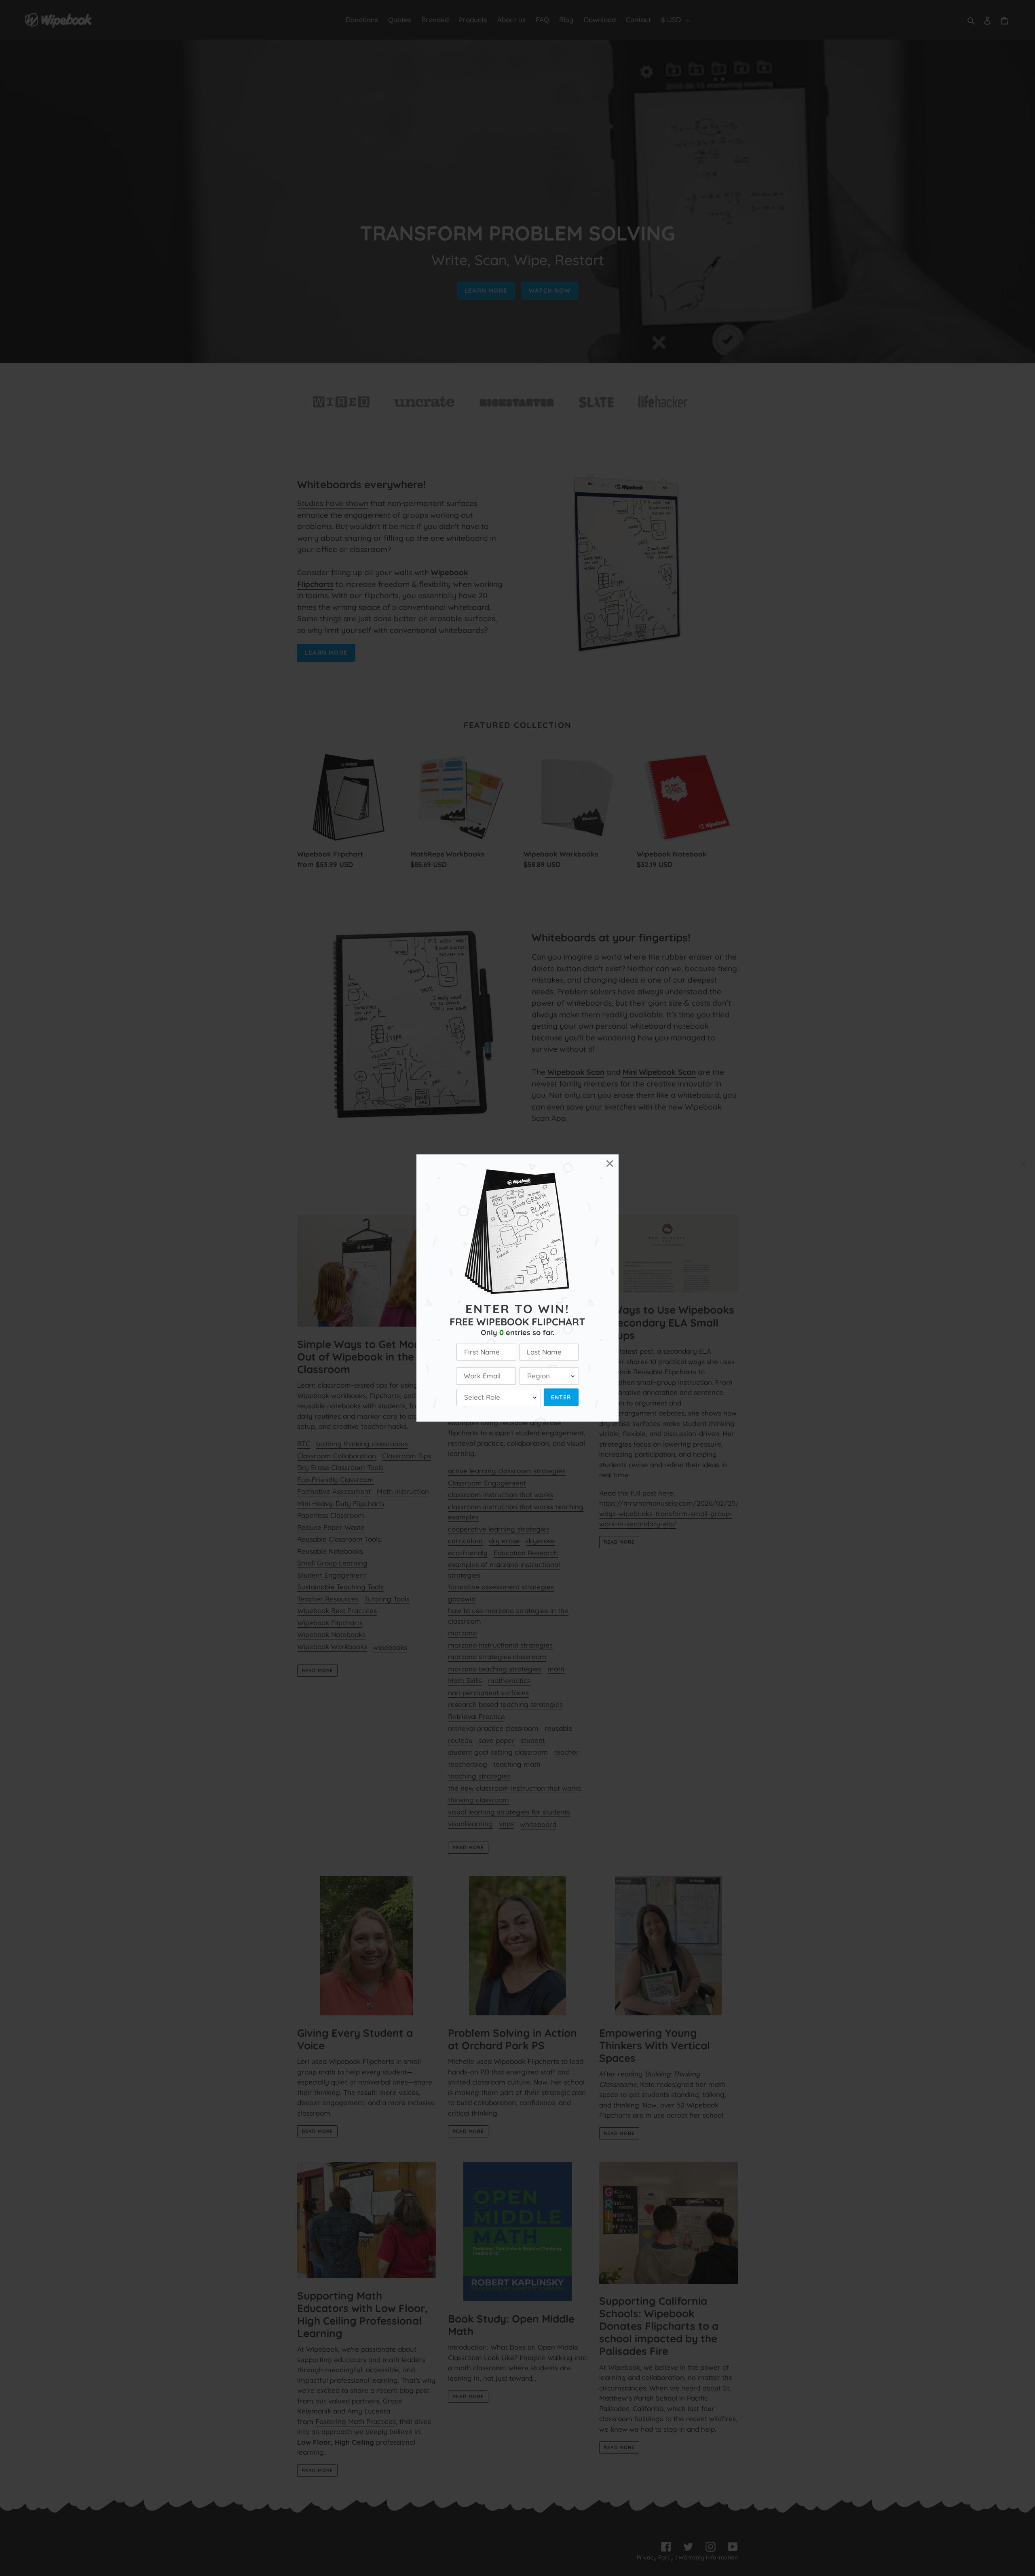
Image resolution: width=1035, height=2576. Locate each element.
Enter (561, 1397)
